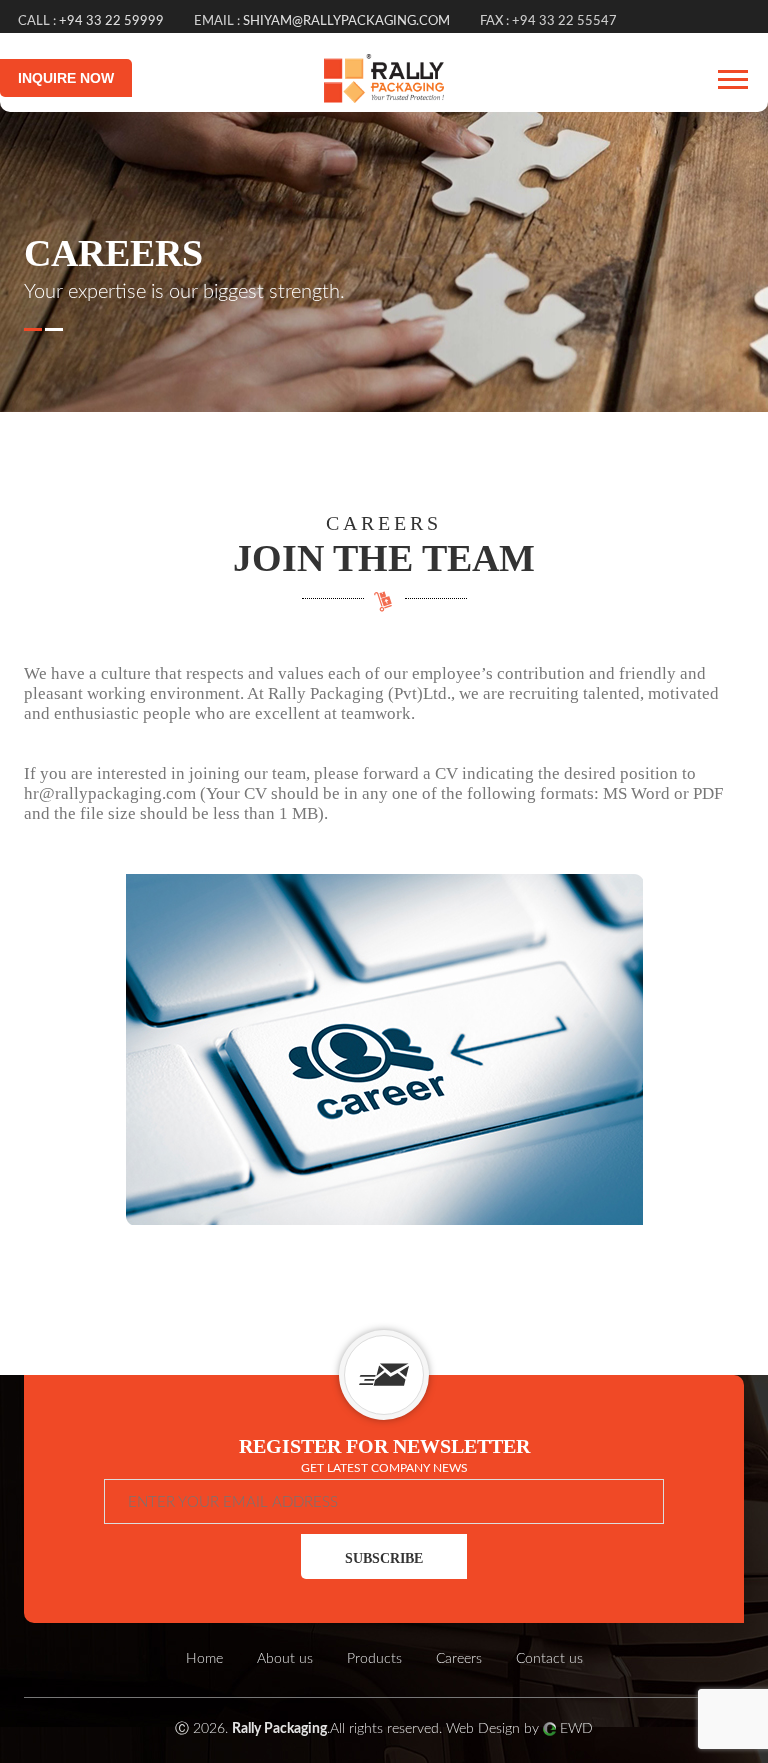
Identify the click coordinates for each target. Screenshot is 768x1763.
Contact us (549, 1659)
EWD (576, 1729)
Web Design (483, 1729)
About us (285, 1659)
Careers (459, 1659)
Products (374, 1659)
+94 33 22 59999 (111, 21)
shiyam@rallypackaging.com (346, 21)
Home (204, 1659)
